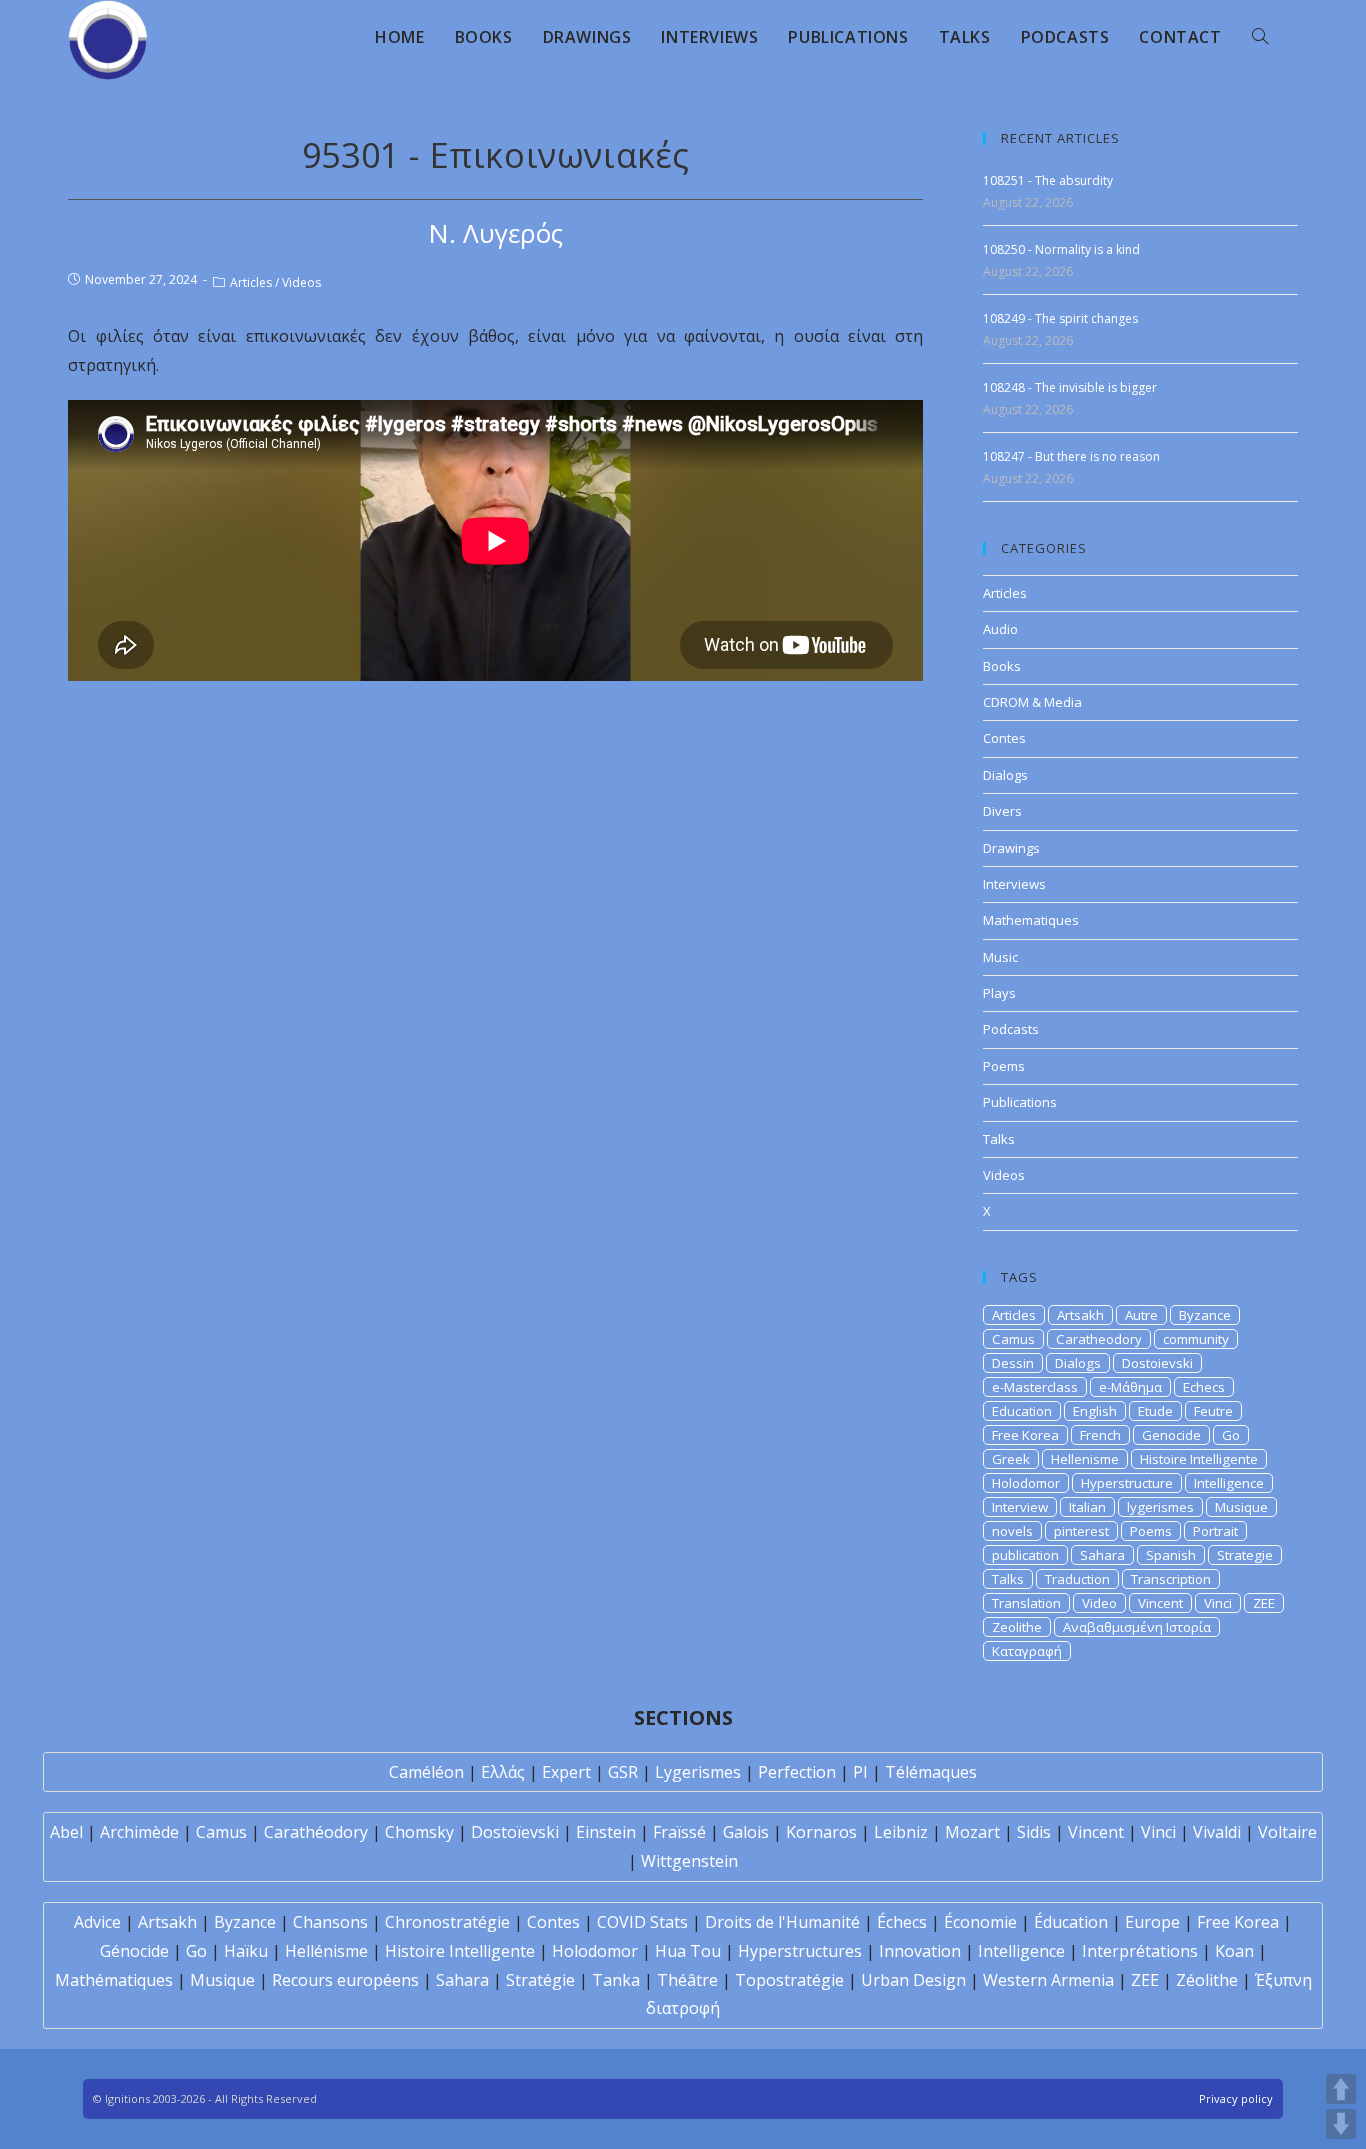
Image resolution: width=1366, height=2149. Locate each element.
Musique (1241, 1507)
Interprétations (1140, 1951)
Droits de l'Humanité (782, 1922)
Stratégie (540, 1980)
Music (1000, 957)
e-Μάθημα (1130, 1387)
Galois (746, 1832)
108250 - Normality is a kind (1061, 249)
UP (1341, 2089)
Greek (1011, 1459)
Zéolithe (1207, 1980)
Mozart (972, 1832)
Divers (1002, 811)
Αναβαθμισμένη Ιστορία (1137, 1627)
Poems (1004, 1066)
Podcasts (1011, 1029)
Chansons (330, 1922)
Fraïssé (679, 1832)
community (1196, 1339)
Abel (66, 1832)
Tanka (616, 1980)
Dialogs (1005, 775)
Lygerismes (698, 1772)
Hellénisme (326, 1951)
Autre (1141, 1315)
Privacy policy (1236, 2098)
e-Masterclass (1035, 1387)
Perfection (797, 1772)
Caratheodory (1099, 1339)
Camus (1013, 1339)
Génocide (134, 1951)
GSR (623, 1772)
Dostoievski (1157, 1363)
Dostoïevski (515, 1832)
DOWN (1341, 2124)
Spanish (1171, 1555)
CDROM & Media (1032, 702)
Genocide (1171, 1435)
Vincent (1160, 1603)
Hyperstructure (1127, 1483)
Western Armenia (1048, 1980)
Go (1231, 1435)
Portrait (1215, 1531)
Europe (1152, 1922)
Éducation (1071, 1922)
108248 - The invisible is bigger (1070, 387)
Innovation (920, 1951)
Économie (980, 1922)
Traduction (1077, 1579)
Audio (1000, 629)
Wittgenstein (689, 1861)
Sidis (1034, 1832)
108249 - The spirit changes (1060, 318)
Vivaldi (1217, 1832)
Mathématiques (114, 1980)
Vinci (1218, 1603)
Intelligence (1229, 1483)
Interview (1020, 1507)
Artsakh (1080, 1315)
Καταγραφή (1027, 1651)
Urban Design (913, 1980)
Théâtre (687, 1980)
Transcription (1171, 1579)
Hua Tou (688, 1951)
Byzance (1205, 1315)
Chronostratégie (447, 1922)
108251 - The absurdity (1048, 180)
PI (860, 1772)
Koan (1234, 1951)
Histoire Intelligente (1199, 1459)
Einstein (606, 1832)
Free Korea (1025, 1435)
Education (1022, 1411)
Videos (301, 282)
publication (1025, 1555)
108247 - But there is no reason (1071, 456)
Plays (999, 993)
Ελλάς (503, 1772)
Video (1099, 1603)
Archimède (139, 1832)
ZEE (1264, 1603)
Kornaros (821, 1832)
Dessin (1013, 1363)
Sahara (1102, 1555)
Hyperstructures (800, 1951)
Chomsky (419, 1832)
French (1100, 1435)
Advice (97, 1922)
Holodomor (1026, 1483)
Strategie (1245, 1555)
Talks (999, 1139)
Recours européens (345, 1980)
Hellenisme (1085, 1459)
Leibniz (901, 1832)
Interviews (1014, 884)
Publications (1020, 1102)
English (1095, 1411)
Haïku (246, 1951)
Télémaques (931, 1772)
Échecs (902, 1922)
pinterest (1081, 1531)
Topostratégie (789, 1980)
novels (1012, 1531)
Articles (251, 282)
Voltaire (1287, 1832)
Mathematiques (1031, 920)
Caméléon (426, 1772)
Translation (1026, 1603)
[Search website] (1260, 37)
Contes (1004, 738)
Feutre (1213, 1411)
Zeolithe (1017, 1627)
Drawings (1011, 848)
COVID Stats (642, 1922)
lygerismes (1160, 1507)
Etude (1155, 1411)
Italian (1087, 1507)
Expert (566, 1772)
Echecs (1204, 1387)
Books (1002, 666)
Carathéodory (316, 1832)
